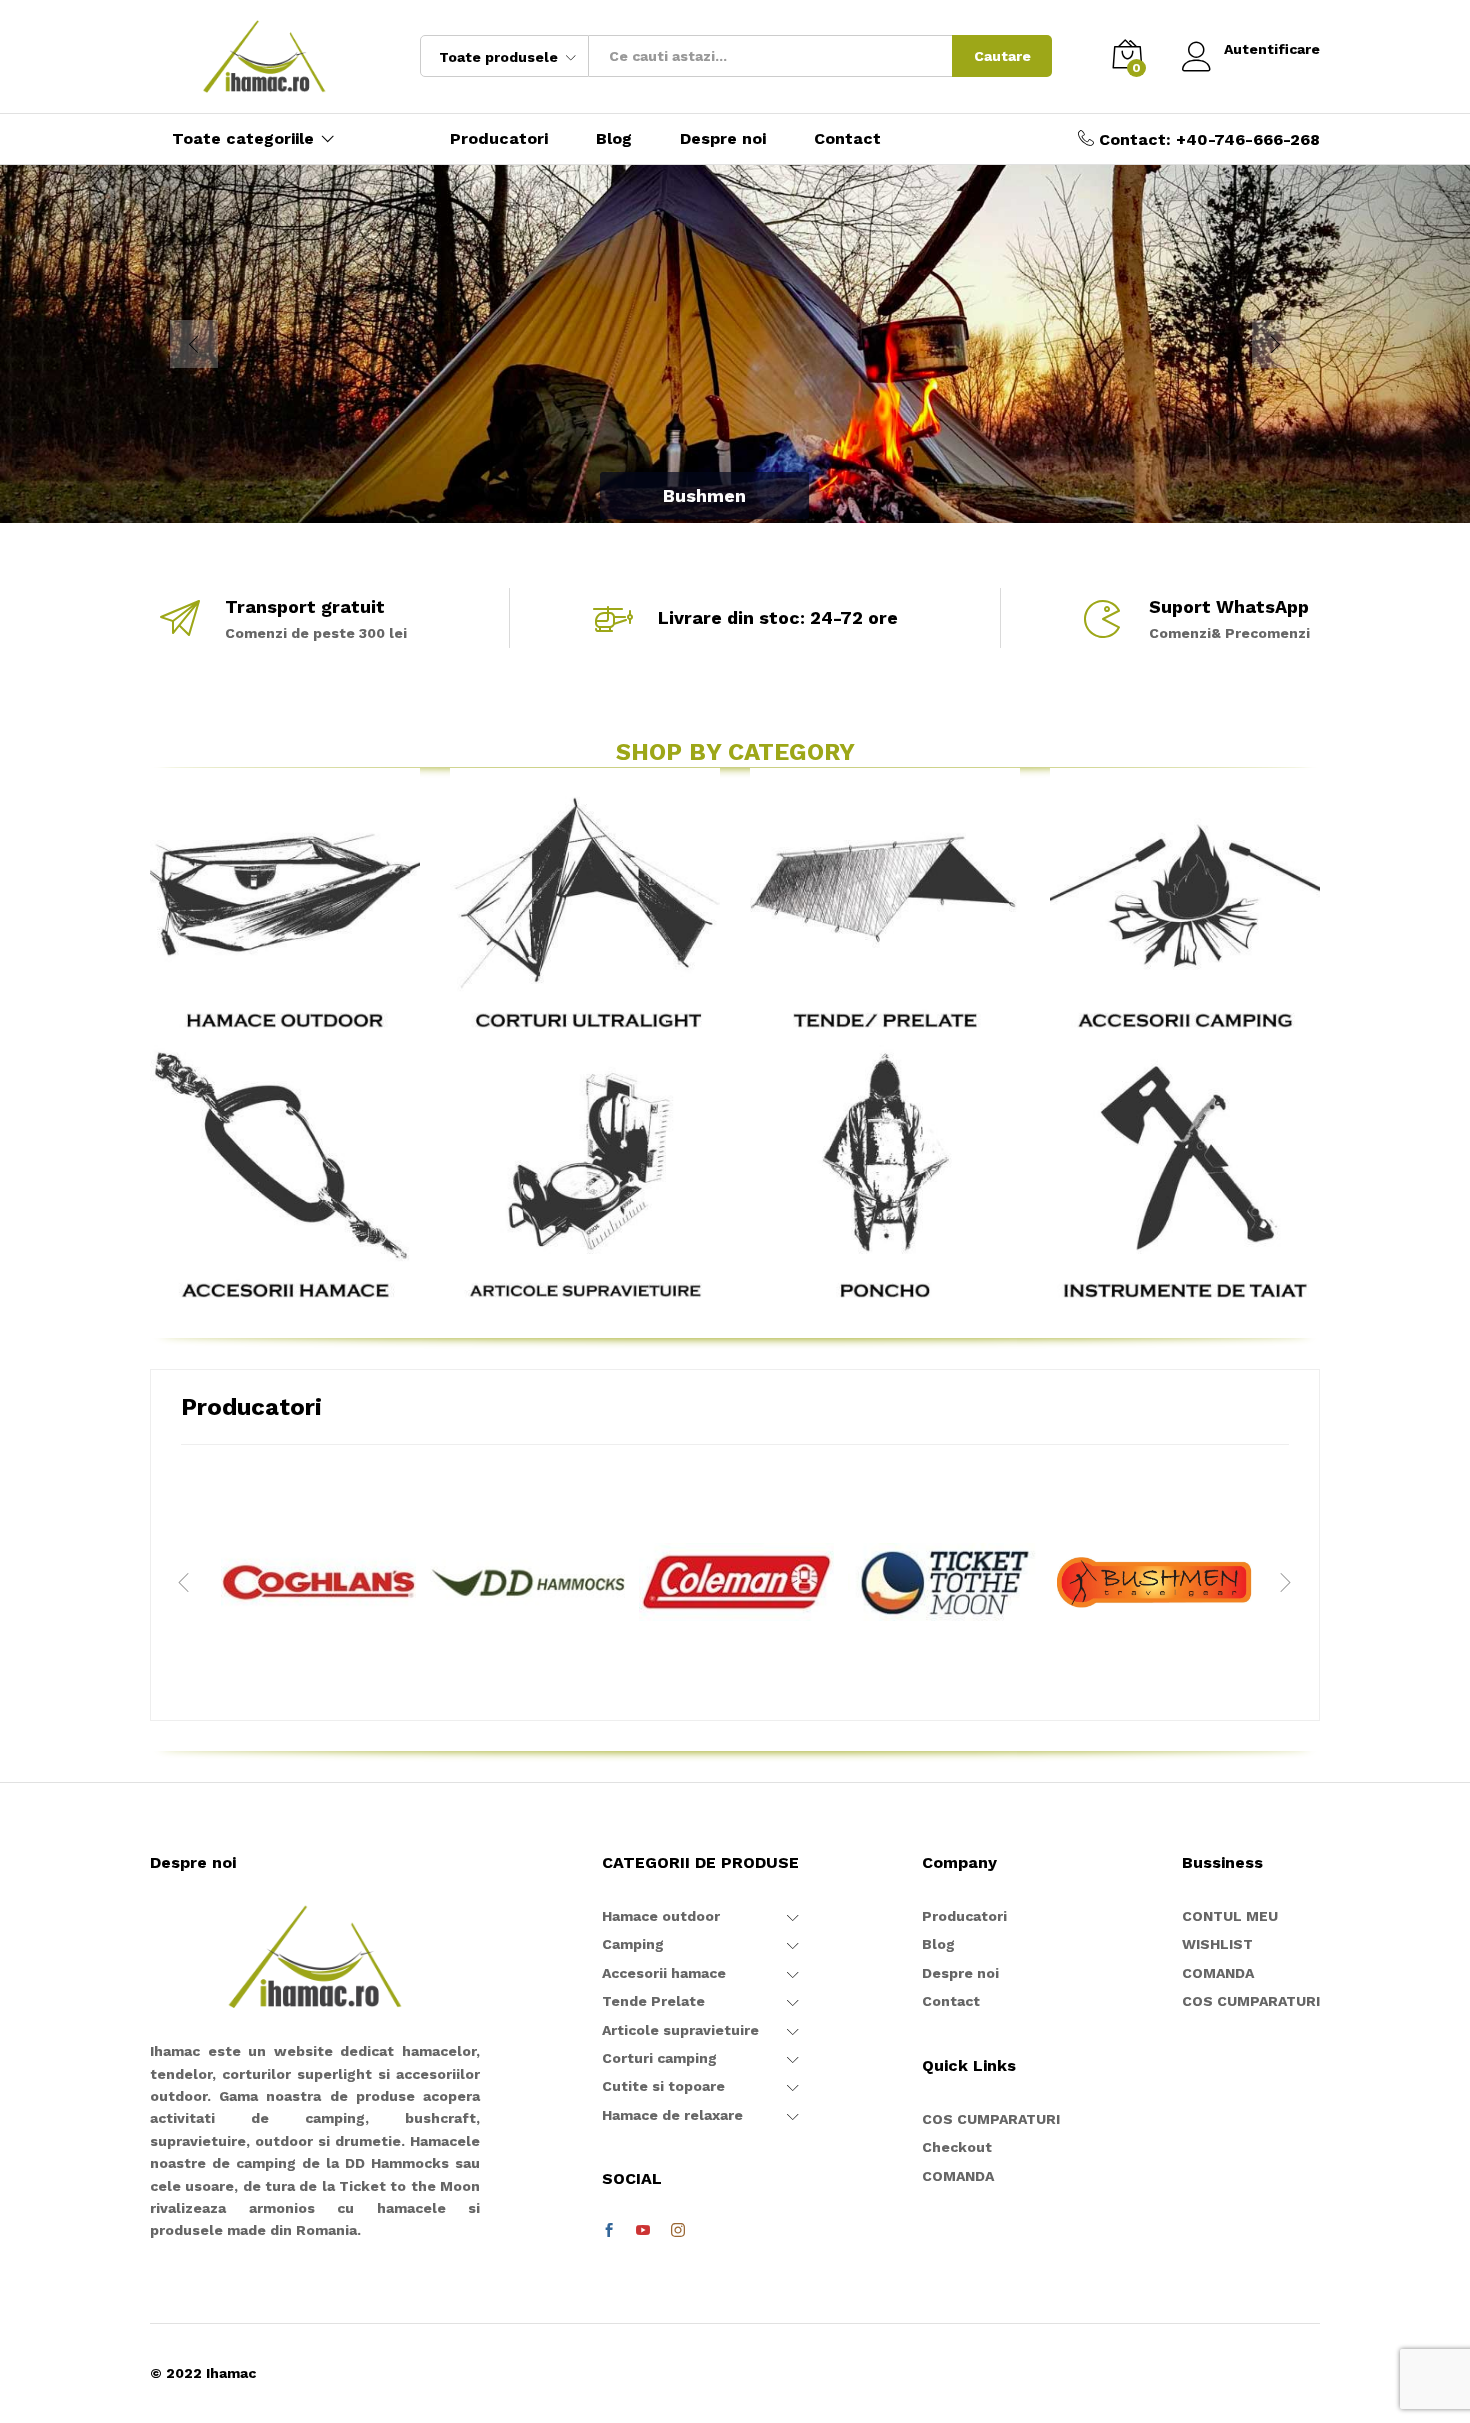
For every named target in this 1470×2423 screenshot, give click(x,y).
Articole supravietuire (680, 2030)
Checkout (957, 2147)
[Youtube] (643, 2231)
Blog (614, 139)
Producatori (499, 139)
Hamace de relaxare (672, 2115)
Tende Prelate (653, 2001)
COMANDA (958, 2176)
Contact (847, 139)
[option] (318, 1582)
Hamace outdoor (661, 1916)
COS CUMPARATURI (991, 2119)
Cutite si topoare (663, 2086)
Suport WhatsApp (1229, 606)
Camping (633, 1944)
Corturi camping (659, 2058)
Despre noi (723, 139)
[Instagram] (678, 2231)
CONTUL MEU (1230, 1916)
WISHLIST (1217, 1944)
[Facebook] (609, 2231)
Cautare (1002, 56)
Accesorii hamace (664, 1973)
